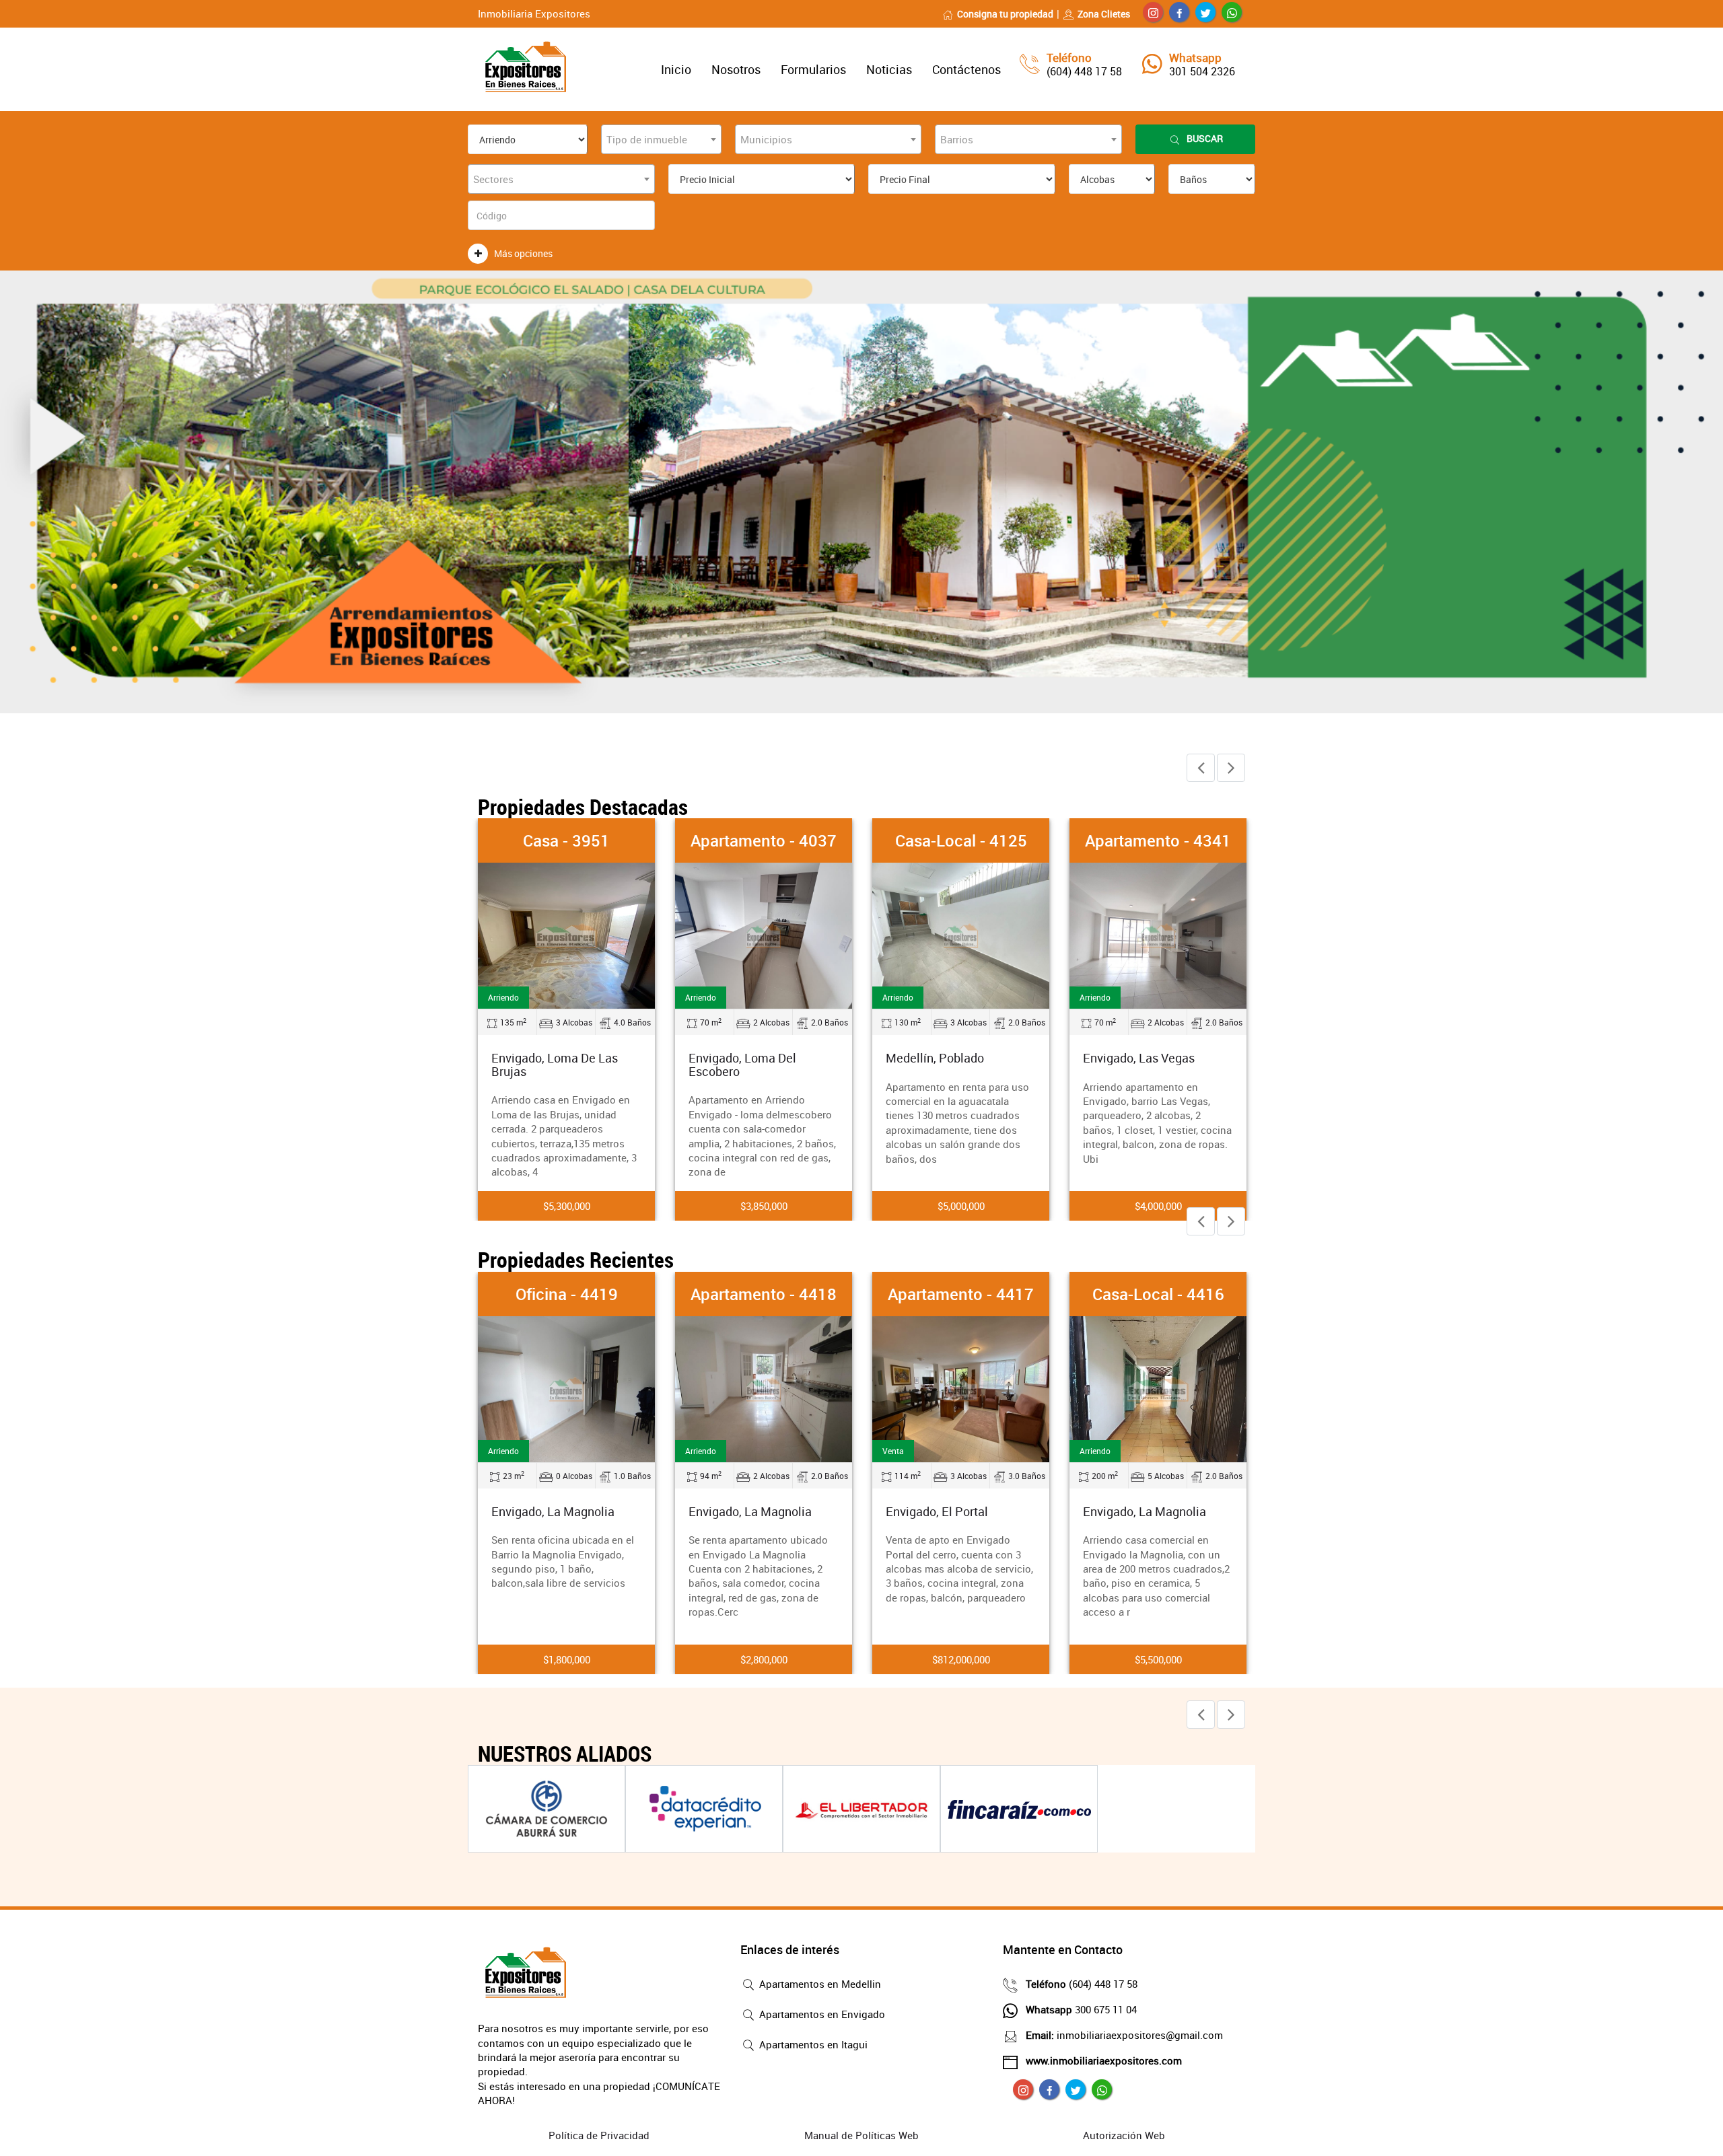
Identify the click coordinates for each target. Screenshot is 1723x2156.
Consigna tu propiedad (1005, 14)
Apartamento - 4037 (764, 840)
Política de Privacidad (599, 2135)
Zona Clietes (1104, 14)
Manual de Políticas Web (861, 2135)
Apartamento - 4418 (764, 1294)
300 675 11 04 (1081, 2009)
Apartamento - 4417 (961, 1294)
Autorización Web (1124, 2135)
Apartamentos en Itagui (812, 2044)
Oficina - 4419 (567, 1294)
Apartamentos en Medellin (819, 1984)
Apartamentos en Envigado (821, 2014)
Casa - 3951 (566, 840)
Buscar (1205, 138)
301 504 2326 (1202, 71)
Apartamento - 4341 (1158, 840)
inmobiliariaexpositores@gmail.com (1124, 2035)
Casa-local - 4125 (961, 840)
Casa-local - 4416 (1158, 1294)
